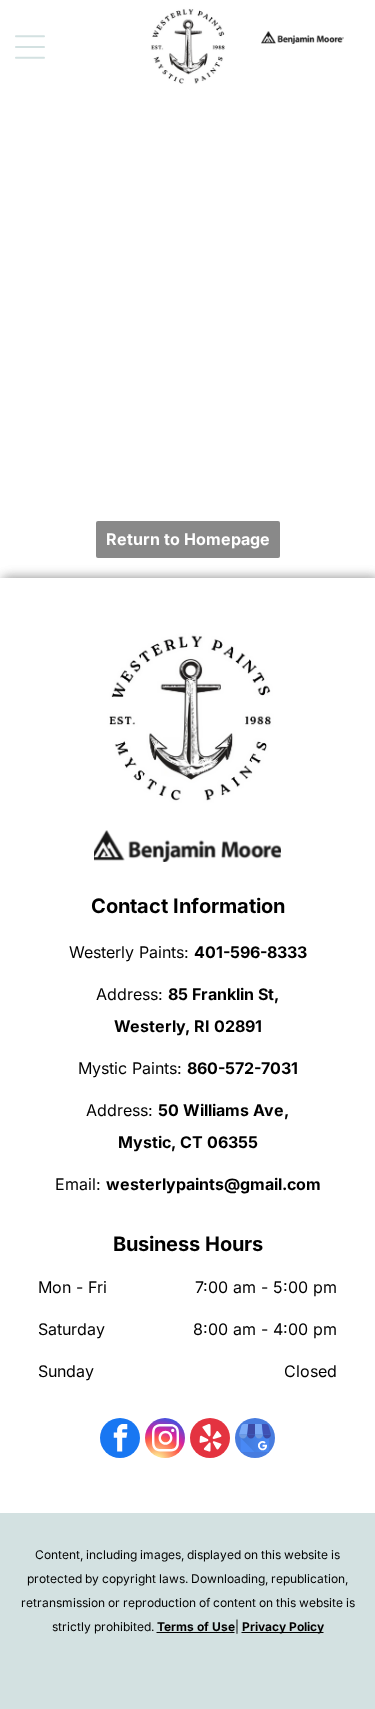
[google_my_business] (255, 1440)
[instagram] (165, 1440)
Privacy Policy (283, 1626)
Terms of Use (196, 1626)
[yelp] (210, 1440)
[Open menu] (30, 47)
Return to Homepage (188, 539)
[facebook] (120, 1440)
